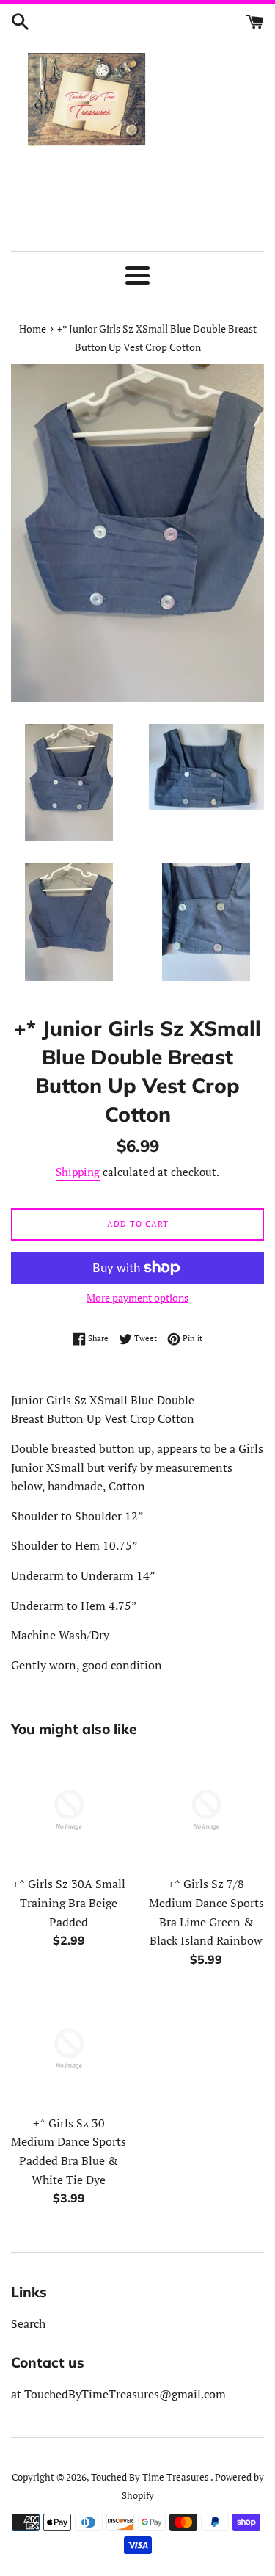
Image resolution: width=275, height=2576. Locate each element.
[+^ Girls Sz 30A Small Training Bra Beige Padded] (69, 1810)
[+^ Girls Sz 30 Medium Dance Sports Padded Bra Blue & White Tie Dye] (69, 2049)
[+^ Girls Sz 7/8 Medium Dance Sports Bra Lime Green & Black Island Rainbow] (207, 1810)
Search (28, 2323)
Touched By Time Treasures (151, 2477)
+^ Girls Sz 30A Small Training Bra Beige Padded (69, 1902)
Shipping (78, 1172)
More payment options (137, 1298)
